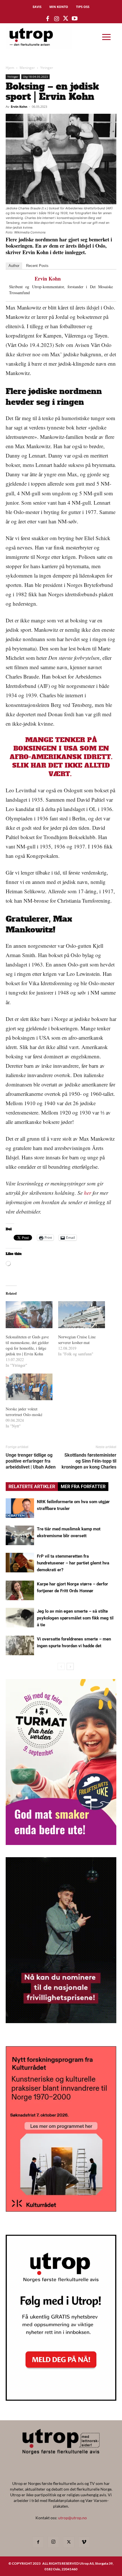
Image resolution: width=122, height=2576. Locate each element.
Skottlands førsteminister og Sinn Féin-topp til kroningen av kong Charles (89, 1461)
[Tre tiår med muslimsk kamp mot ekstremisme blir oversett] (20, 1535)
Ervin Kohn (19, 107)
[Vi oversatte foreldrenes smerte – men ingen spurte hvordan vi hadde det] (20, 1645)
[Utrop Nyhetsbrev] (61, 2399)
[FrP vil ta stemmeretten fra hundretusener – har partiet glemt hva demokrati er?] (20, 1563)
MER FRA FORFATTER (83, 1487)
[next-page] (70, 1666)
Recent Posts (37, 266)
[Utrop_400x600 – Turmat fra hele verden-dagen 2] (61, 1843)
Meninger (27, 68)
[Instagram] (53, 2542)
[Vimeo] (84, 2542)
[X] (69, 2542)
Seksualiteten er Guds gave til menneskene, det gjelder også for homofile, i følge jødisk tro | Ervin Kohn (27, 1345)
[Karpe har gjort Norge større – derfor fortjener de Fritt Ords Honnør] (20, 1590)
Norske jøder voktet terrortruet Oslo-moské (24, 1412)
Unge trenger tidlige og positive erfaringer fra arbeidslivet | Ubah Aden (32, 1461)
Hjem (10, 68)
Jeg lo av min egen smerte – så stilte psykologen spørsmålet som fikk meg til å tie (75, 1618)
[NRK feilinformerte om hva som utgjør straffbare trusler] (20, 1508)
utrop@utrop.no (72, 2518)
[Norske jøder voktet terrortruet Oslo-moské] (29, 1387)
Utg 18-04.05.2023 (35, 77)
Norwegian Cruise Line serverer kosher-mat (77, 1340)
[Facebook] (38, 2542)
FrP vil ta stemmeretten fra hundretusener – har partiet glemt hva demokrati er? (73, 1563)
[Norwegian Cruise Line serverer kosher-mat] (82, 1315)
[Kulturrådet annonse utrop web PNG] (61, 2210)
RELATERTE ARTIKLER (32, 1487)
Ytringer (47, 68)
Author (14, 266)
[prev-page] (61, 1666)
